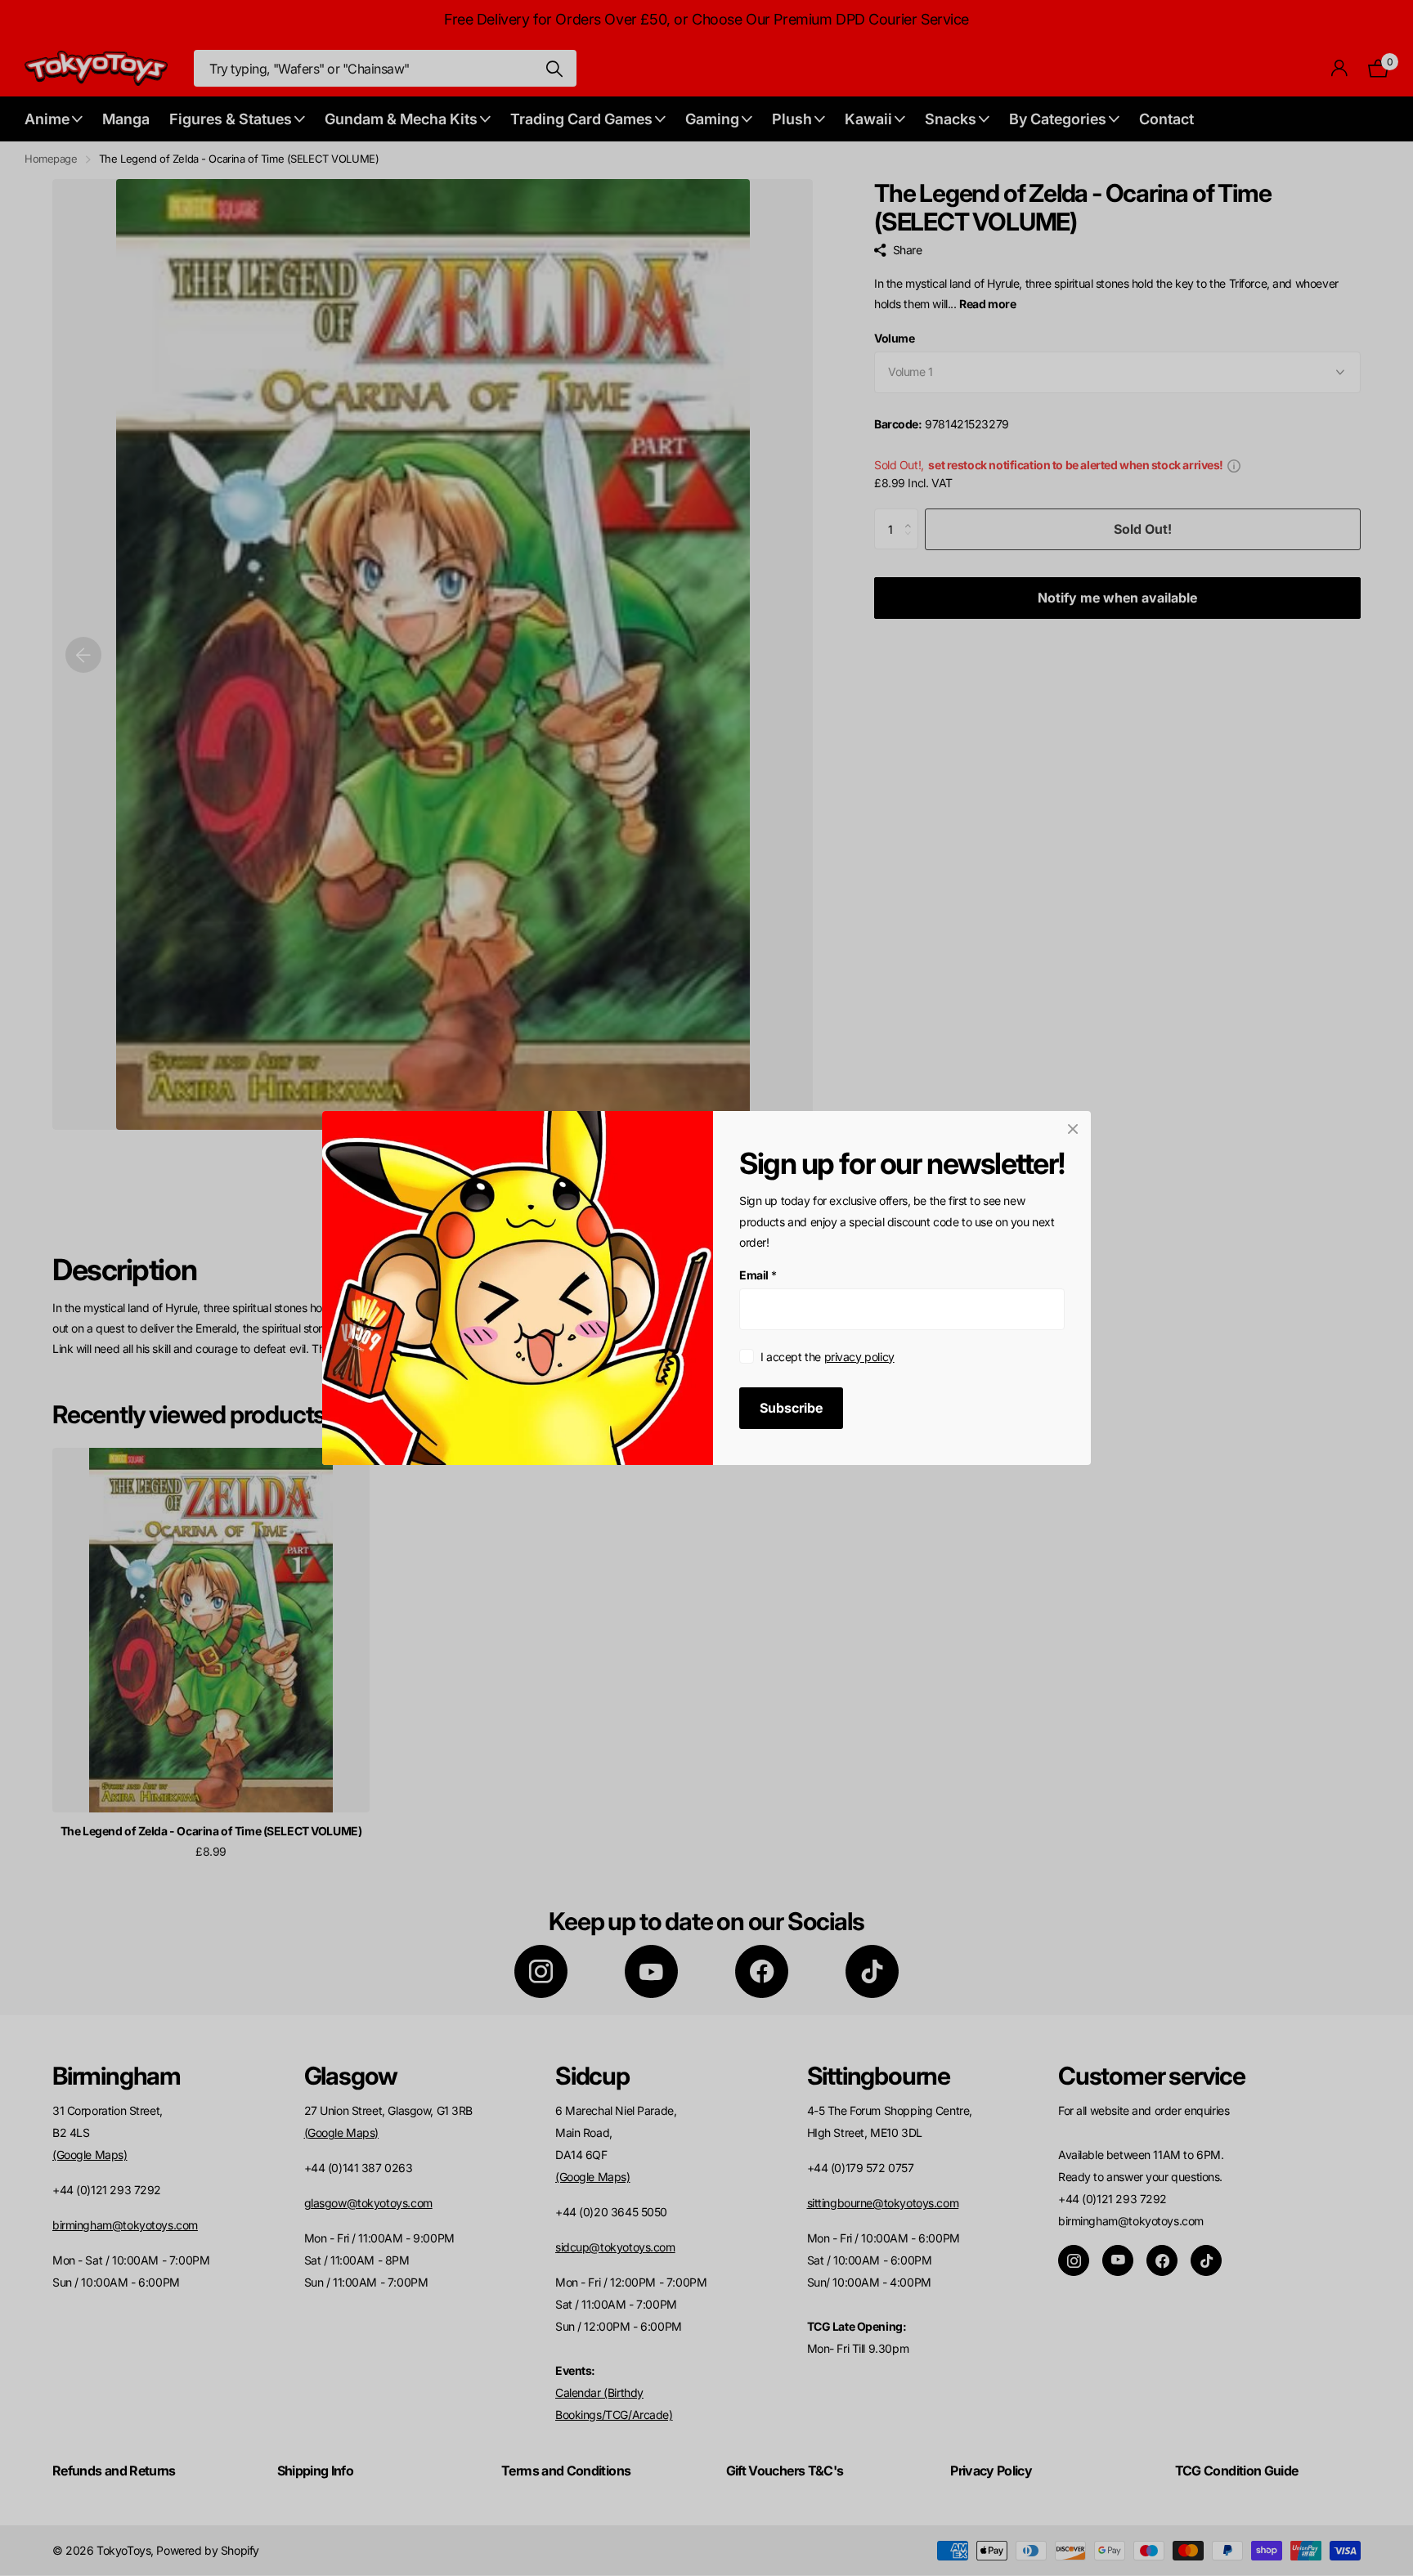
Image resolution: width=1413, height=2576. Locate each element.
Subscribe (791, 1408)
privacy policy (859, 1357)
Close (1073, 1129)
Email (758, 1275)
